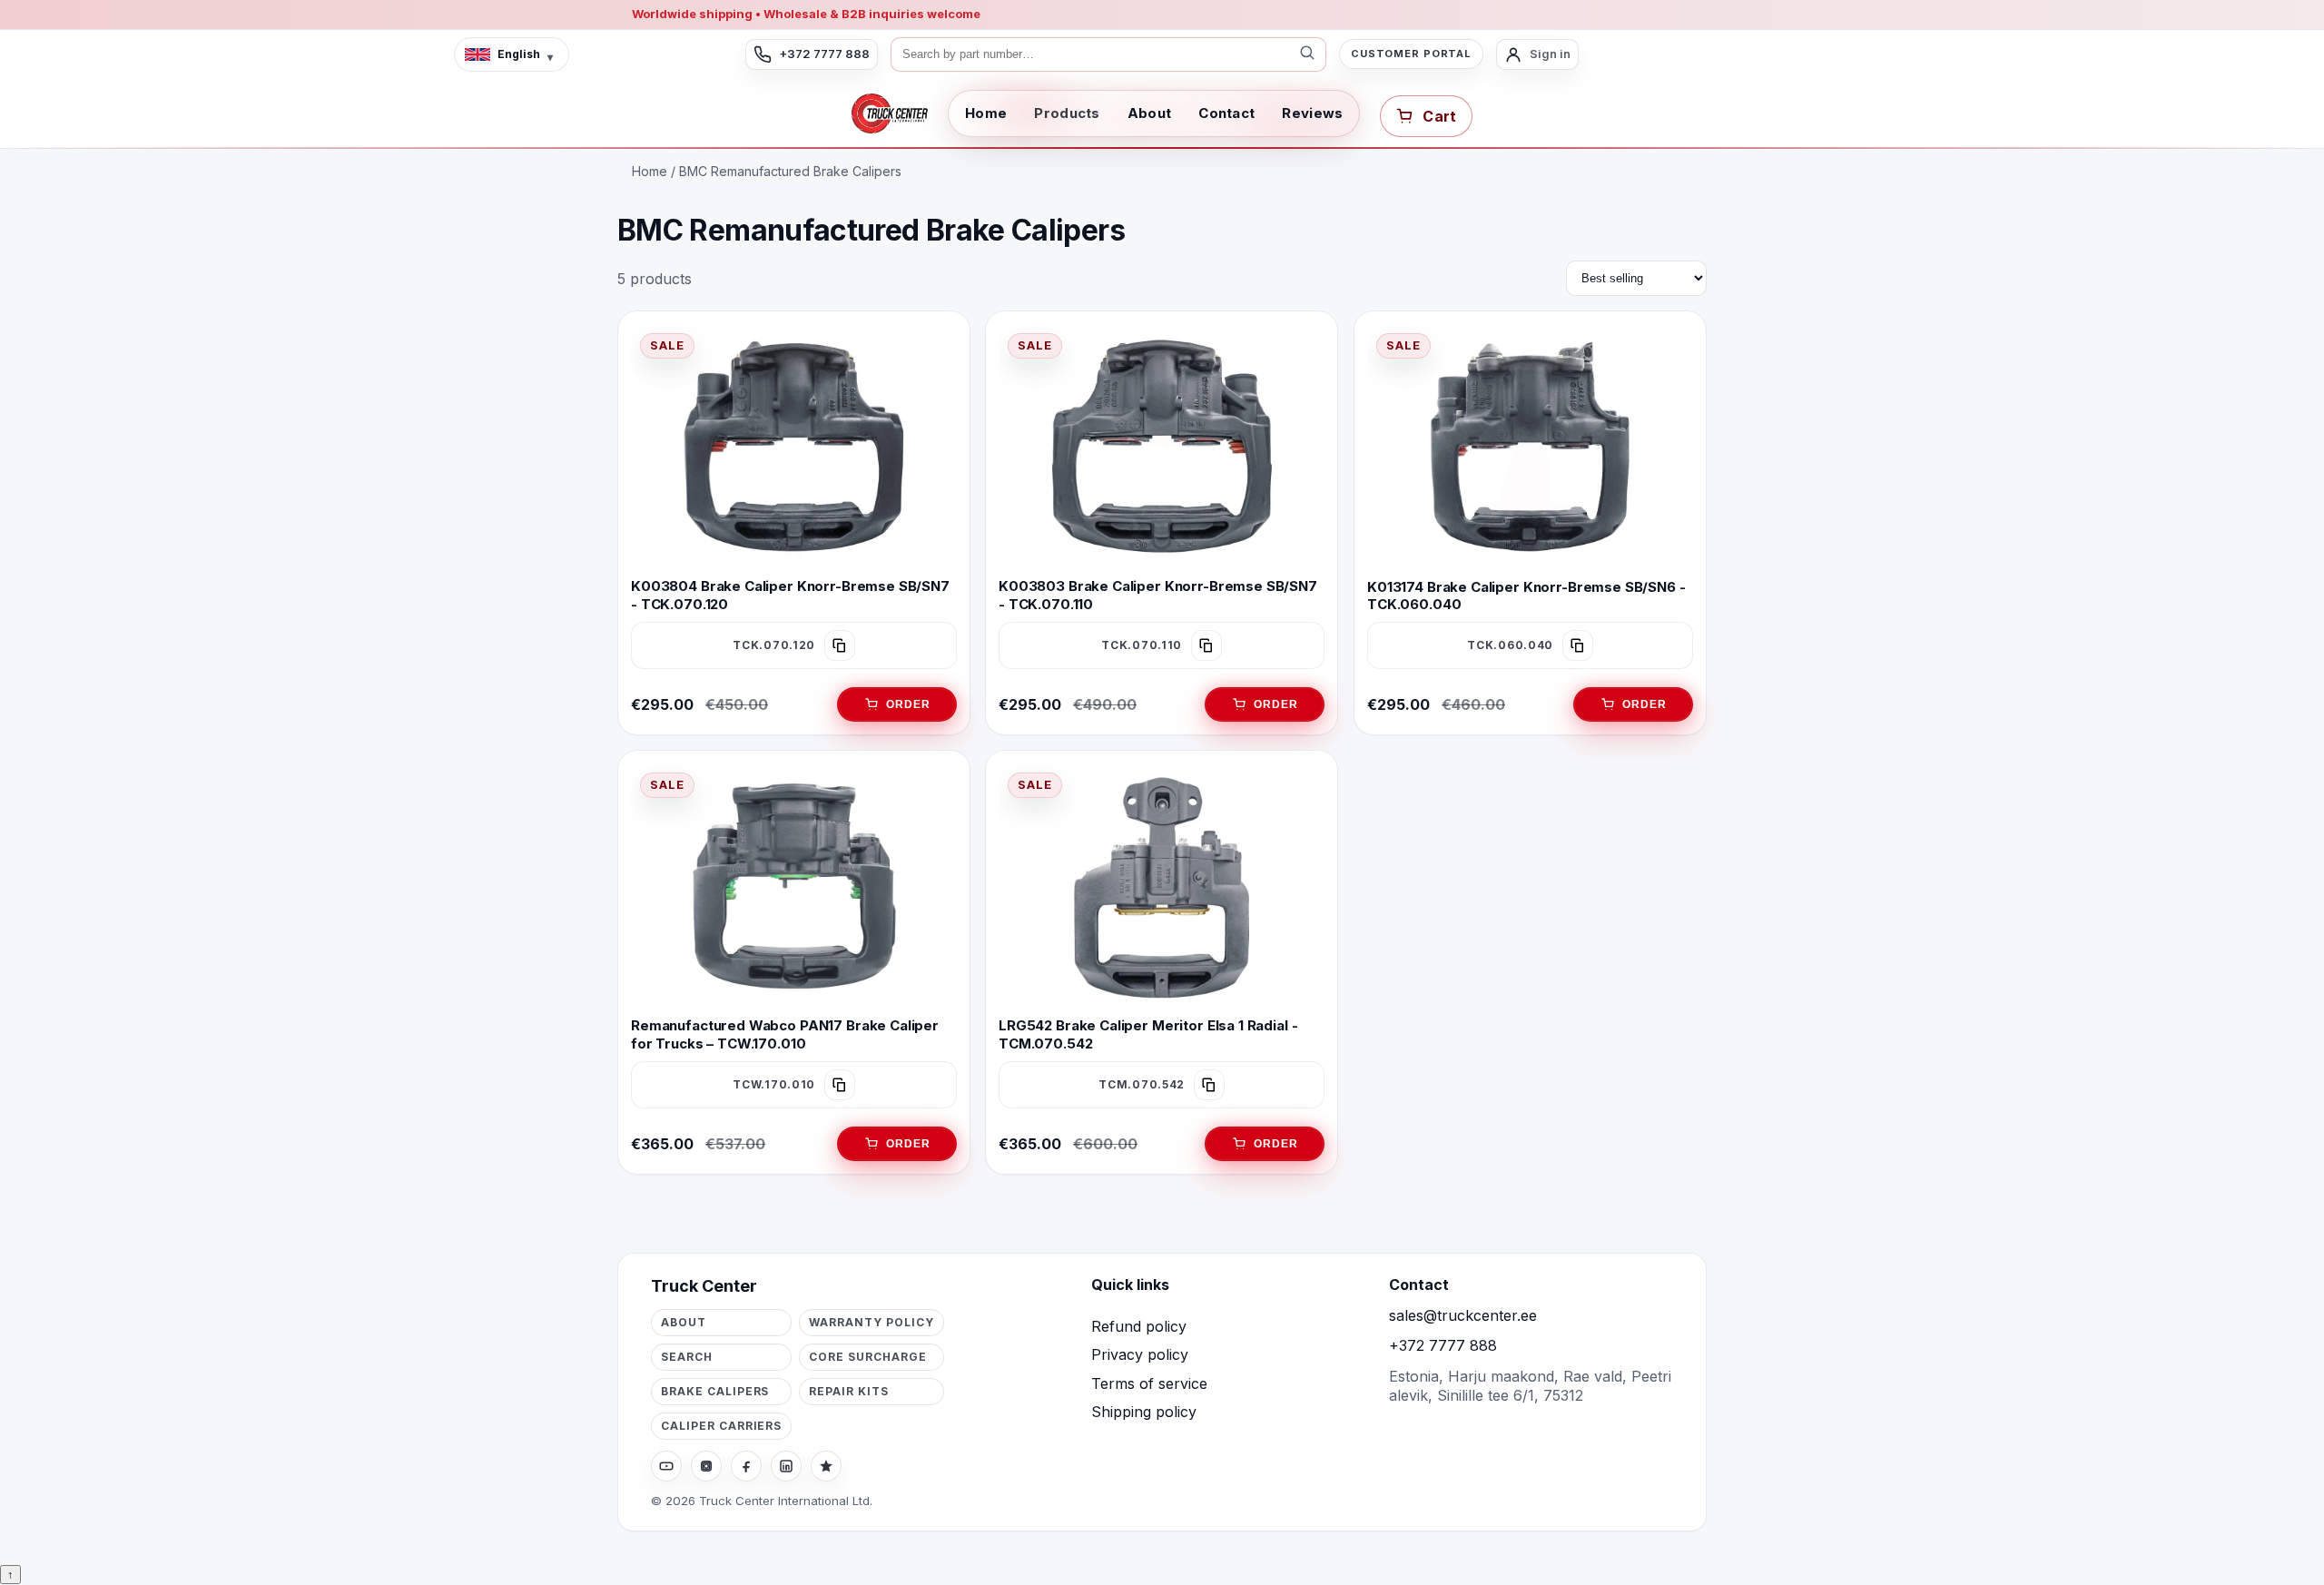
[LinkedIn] (786, 1466)
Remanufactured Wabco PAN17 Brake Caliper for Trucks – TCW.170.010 (785, 1034)
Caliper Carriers (721, 1426)
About (1150, 113)
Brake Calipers (715, 1391)
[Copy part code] (840, 645)
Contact (1226, 113)
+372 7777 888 (1443, 1345)
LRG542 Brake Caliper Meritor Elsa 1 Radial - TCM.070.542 (1148, 1034)
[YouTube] (666, 1466)
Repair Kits (849, 1391)
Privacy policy (1140, 1354)
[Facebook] (746, 1466)
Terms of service (1149, 1383)
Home (986, 113)
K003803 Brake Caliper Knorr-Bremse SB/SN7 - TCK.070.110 (1158, 595)
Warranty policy (871, 1322)
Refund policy (1139, 1326)
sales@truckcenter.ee (1463, 1315)
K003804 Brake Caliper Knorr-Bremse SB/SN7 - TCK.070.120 (790, 595)
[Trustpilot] (826, 1466)
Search (687, 1357)
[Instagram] (706, 1466)
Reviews (1312, 113)
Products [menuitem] (1067, 113)
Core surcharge (867, 1357)
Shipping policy (1144, 1412)
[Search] (1307, 54)
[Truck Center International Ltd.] (890, 113)
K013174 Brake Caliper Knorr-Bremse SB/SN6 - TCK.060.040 (1526, 595)
